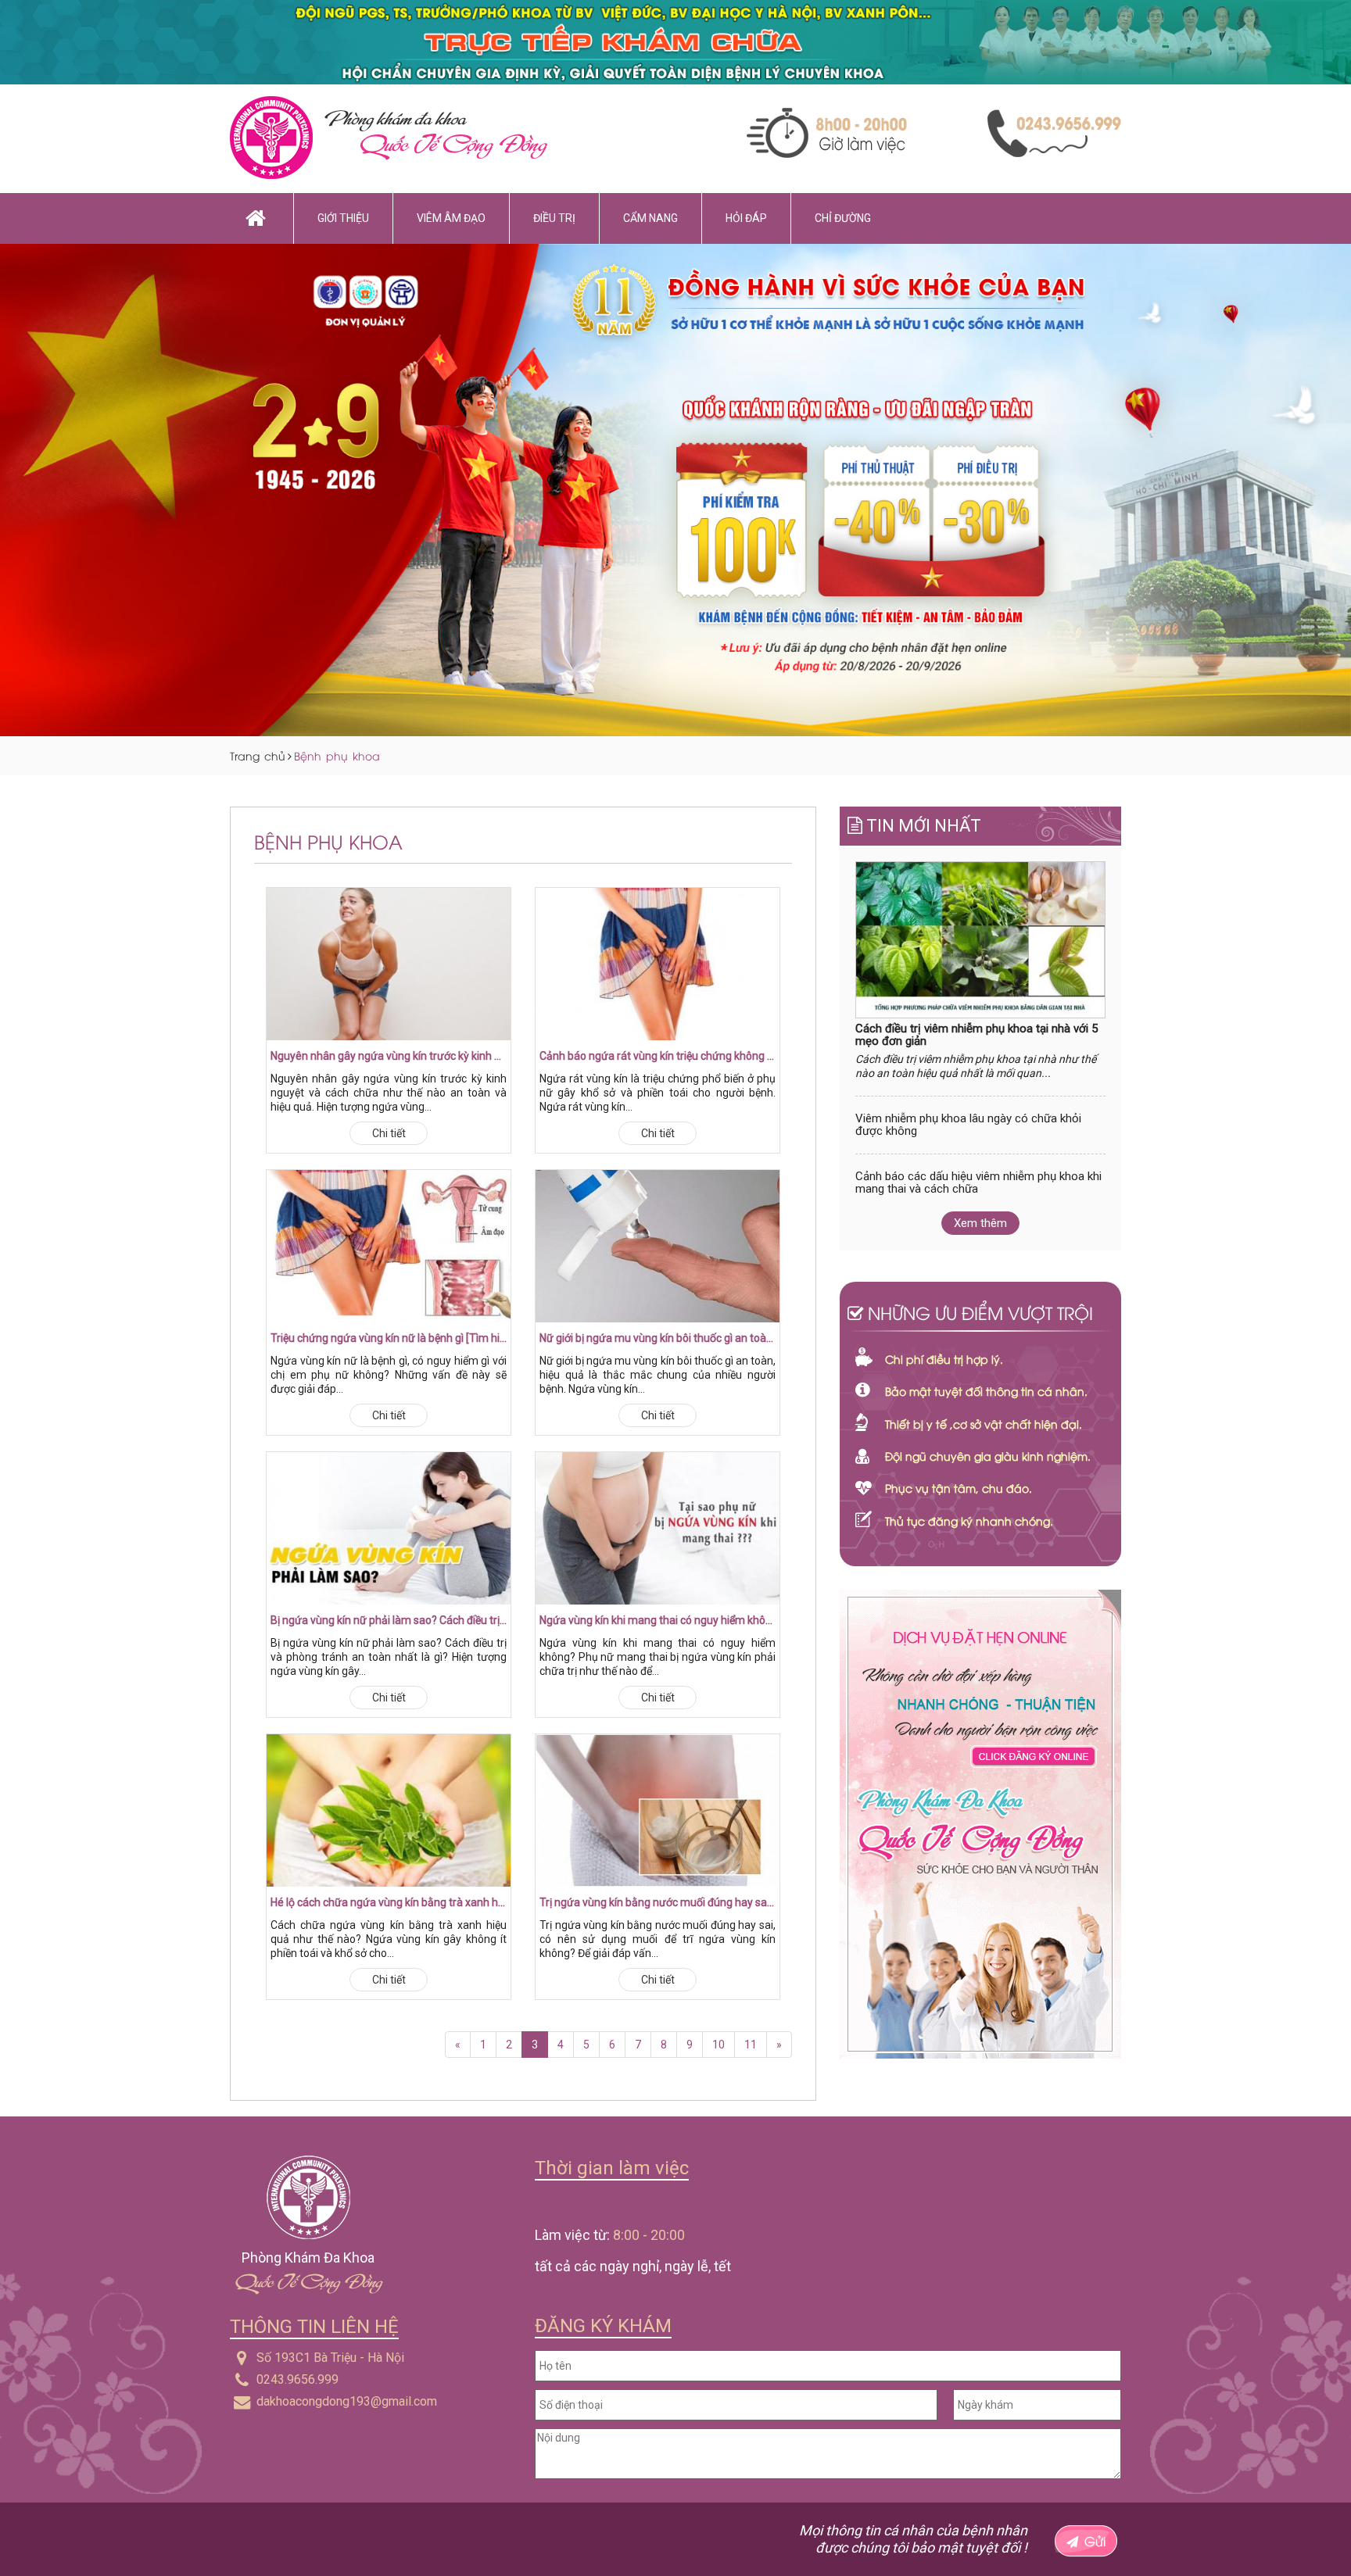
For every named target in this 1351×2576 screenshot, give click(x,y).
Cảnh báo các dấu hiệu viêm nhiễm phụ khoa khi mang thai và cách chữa (978, 1183)
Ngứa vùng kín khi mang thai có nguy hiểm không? (658, 1620)
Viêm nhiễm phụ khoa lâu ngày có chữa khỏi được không (968, 1125)
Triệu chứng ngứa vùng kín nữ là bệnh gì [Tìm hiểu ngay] (389, 1338)
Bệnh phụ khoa (337, 755)
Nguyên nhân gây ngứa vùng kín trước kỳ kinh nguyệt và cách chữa (389, 1056)
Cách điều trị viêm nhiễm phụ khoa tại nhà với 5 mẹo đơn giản (977, 1035)
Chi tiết (389, 1133)
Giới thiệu (343, 218)
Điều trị (554, 218)
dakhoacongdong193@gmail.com (347, 2401)
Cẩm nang (650, 218)
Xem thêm (980, 1223)
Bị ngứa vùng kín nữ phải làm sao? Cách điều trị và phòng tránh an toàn (389, 1620)
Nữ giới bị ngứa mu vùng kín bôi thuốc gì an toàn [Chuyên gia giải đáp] (658, 1338)
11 (751, 2045)
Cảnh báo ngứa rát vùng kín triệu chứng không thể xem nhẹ (658, 1056)
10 (719, 2045)
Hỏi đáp (746, 218)
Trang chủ (258, 755)
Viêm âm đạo (451, 218)
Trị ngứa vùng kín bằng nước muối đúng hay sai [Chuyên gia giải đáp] (658, 1902)
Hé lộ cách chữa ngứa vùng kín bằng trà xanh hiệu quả (389, 1902)
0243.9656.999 (297, 2379)
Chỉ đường (843, 218)
